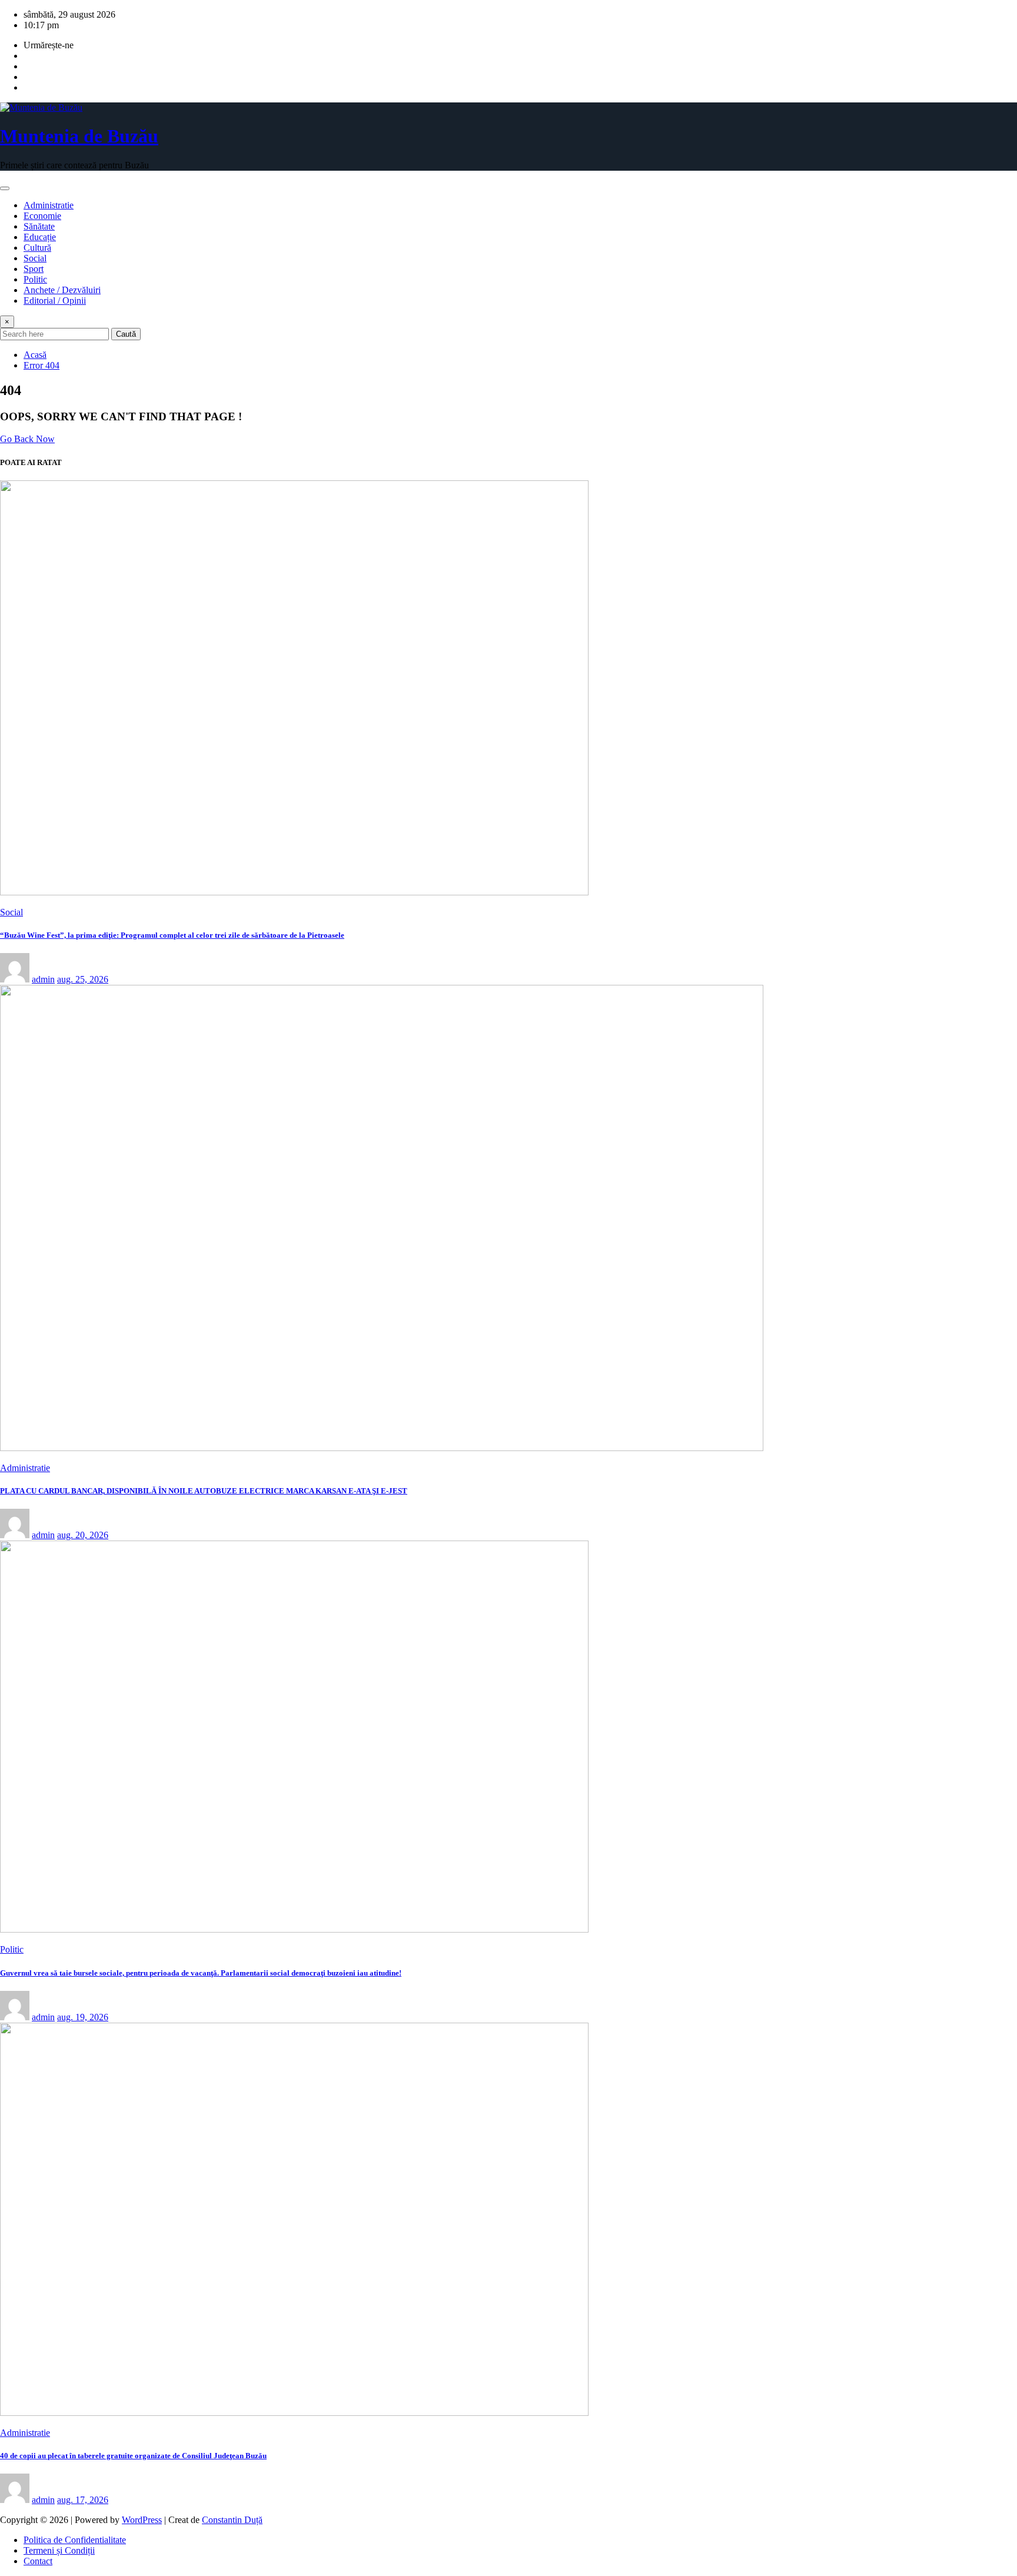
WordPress (142, 2520)
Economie (42, 216)
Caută (126, 334)
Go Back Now (27, 439)
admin (43, 979)
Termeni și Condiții (59, 2550)
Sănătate (39, 226)
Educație (40, 237)
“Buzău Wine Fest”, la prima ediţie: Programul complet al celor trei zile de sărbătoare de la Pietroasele (172, 935)
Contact (38, 2561)
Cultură (37, 248)
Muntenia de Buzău (79, 136)
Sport (34, 269)
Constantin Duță (232, 2520)
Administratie (49, 205)
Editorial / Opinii (55, 301)
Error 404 (41, 365)
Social (35, 258)
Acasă (35, 355)
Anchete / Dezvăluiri (62, 290)
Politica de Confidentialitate (75, 2540)
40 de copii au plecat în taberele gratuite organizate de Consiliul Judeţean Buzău (133, 2456)
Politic (35, 279)
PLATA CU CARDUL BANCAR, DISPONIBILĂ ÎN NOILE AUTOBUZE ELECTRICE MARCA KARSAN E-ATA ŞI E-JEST (204, 1491)
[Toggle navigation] (5, 188)
